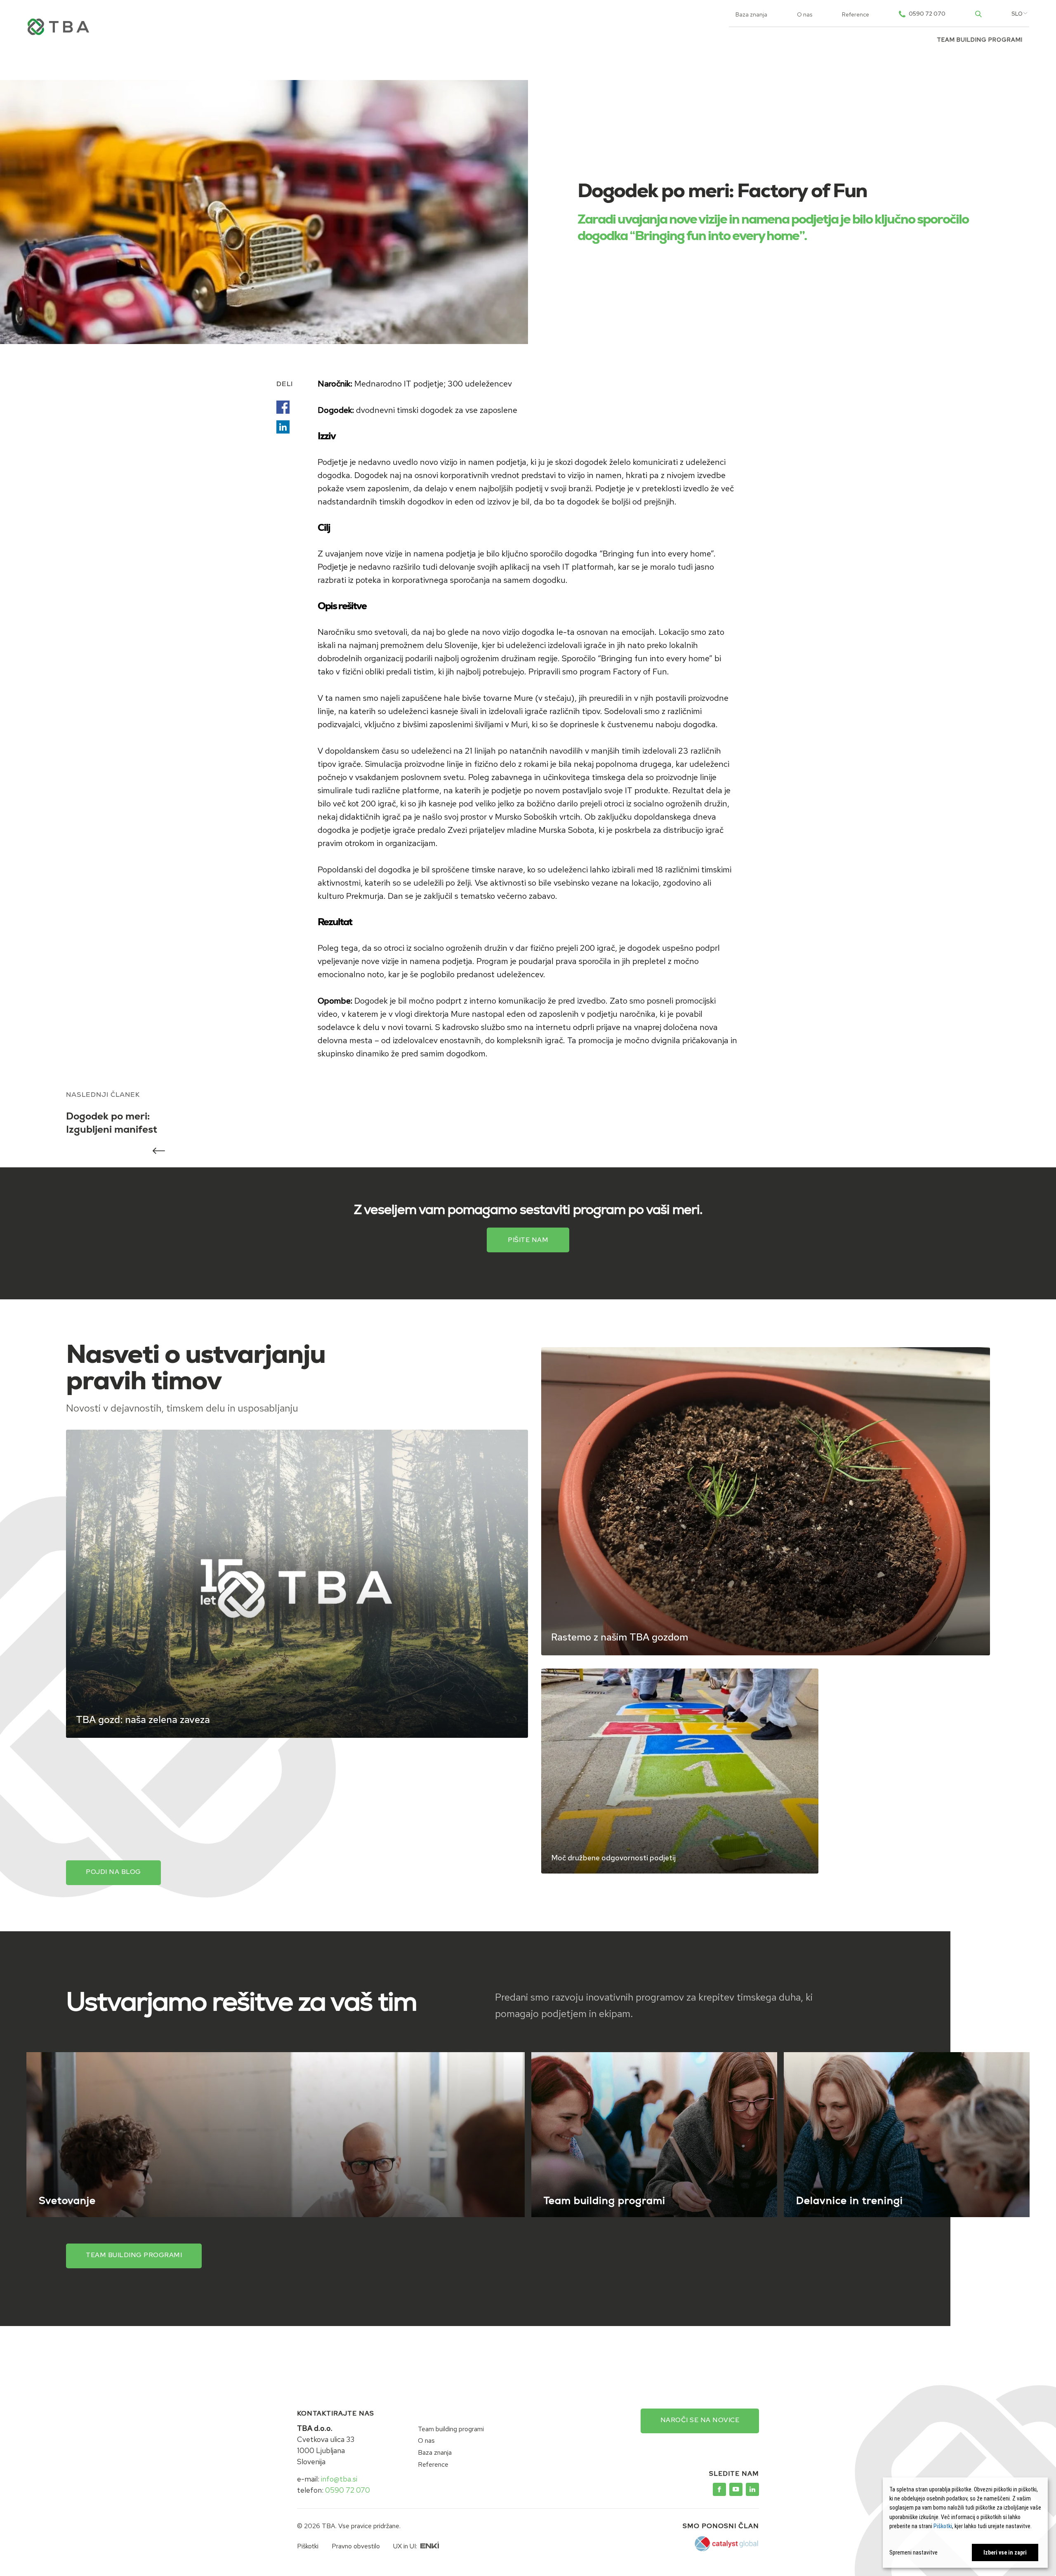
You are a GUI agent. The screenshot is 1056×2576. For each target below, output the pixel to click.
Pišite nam (528, 1240)
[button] (1017, 14)
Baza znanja (751, 14)
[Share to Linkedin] (283, 427)
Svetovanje (67, 2202)
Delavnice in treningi (850, 2202)
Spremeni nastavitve (913, 2552)
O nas (805, 14)
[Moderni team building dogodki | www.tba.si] (719, 2489)
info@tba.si (339, 2479)
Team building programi (980, 40)
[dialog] (965, 2523)
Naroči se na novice (700, 2420)
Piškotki (308, 2546)
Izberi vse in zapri (1005, 2552)
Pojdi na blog (113, 1872)
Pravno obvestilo (356, 2546)
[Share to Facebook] (283, 407)
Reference (856, 14)
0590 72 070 (348, 2490)
